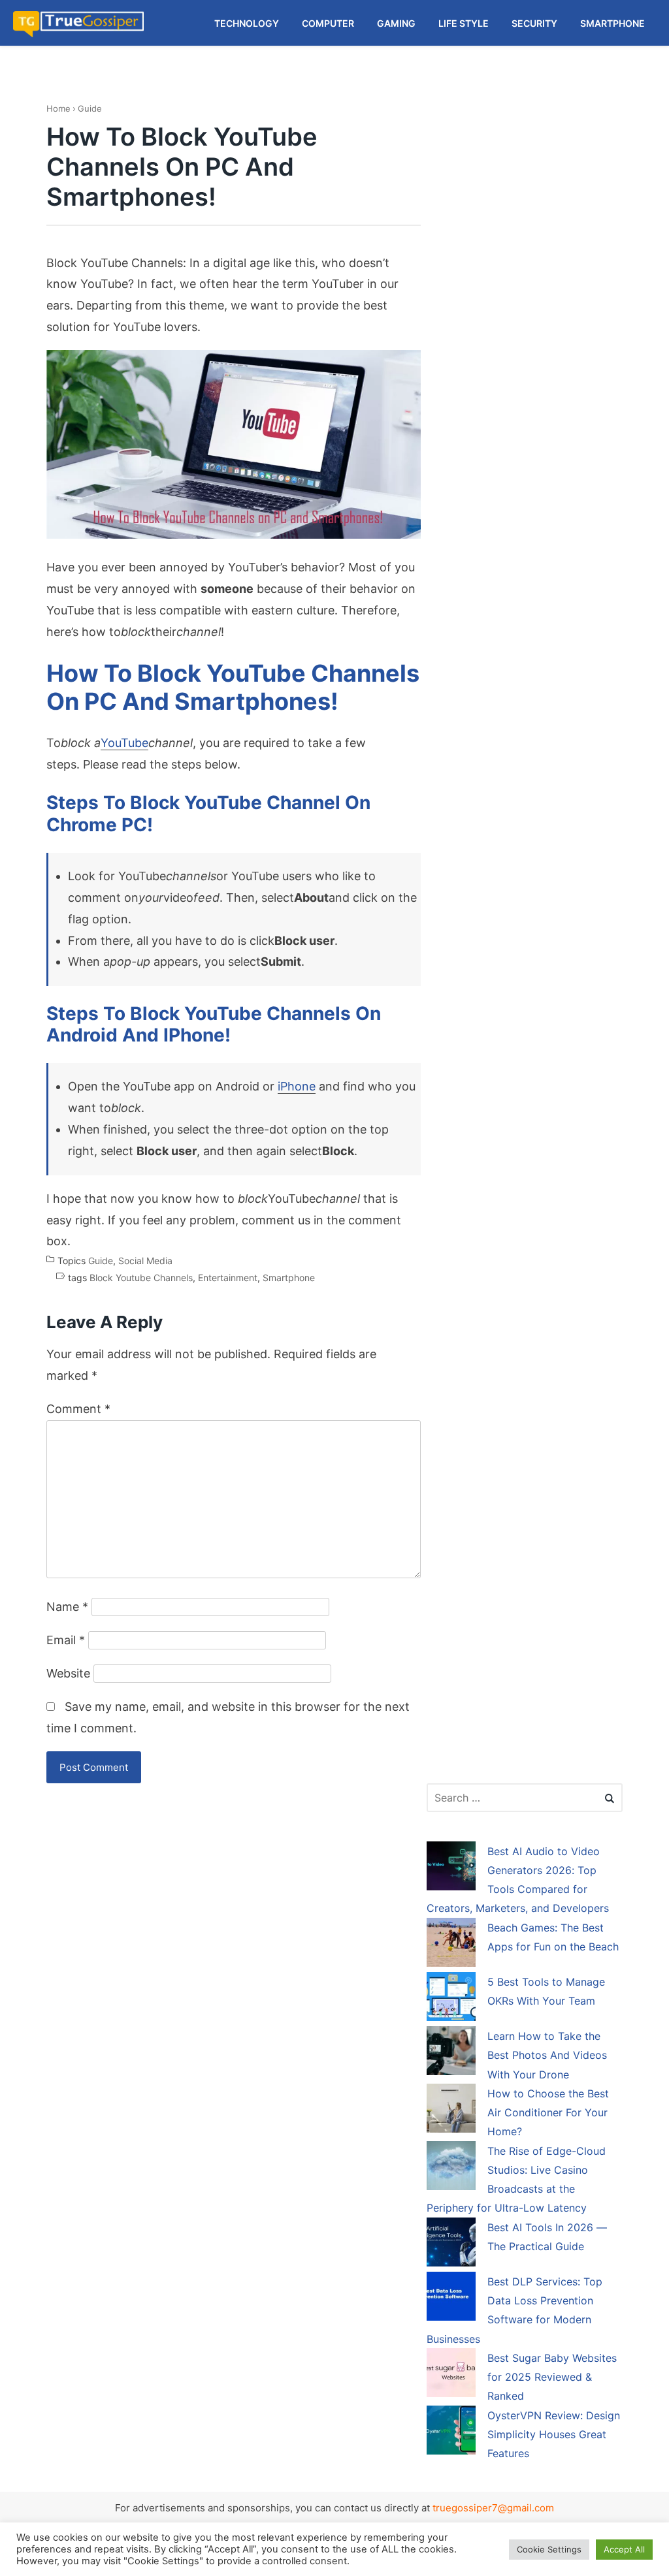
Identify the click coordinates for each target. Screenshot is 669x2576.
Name (67, 1607)
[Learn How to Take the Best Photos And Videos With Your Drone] (451, 2053)
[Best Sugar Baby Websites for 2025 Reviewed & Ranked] (451, 2375)
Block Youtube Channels (141, 1278)
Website (68, 1673)
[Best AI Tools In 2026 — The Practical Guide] (451, 2244)
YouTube (124, 743)
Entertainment (228, 1278)
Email (66, 1640)
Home (58, 108)
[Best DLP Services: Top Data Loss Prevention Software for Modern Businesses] (451, 2298)
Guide (90, 108)
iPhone (297, 1086)
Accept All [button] (624, 2549)
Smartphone (289, 1278)
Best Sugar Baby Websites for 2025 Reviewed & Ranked (552, 2377)
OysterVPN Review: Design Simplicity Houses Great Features (554, 2435)
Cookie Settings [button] (549, 2549)
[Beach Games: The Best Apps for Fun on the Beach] (451, 1945)
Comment (78, 1409)
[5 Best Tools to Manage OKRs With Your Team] (451, 1999)
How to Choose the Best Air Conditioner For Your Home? (548, 2113)
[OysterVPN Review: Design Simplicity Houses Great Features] (451, 2432)
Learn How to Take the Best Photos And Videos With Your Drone (547, 2055)
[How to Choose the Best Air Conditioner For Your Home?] (451, 2110)
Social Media (145, 1261)
